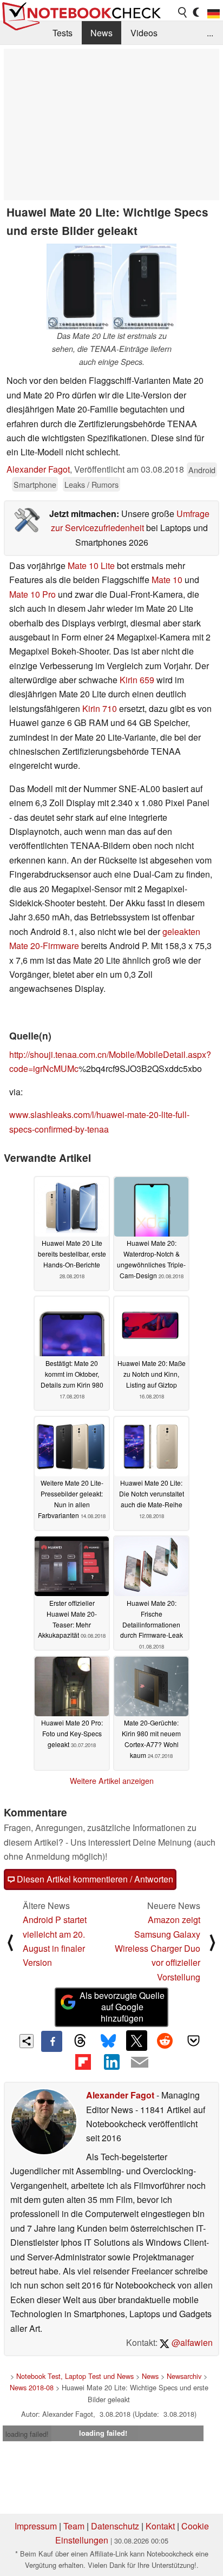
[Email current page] (140, 2063)
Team (74, 2526)
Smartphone (35, 484)
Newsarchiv (184, 2376)
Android (202, 470)
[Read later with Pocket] (193, 2041)
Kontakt (160, 2526)
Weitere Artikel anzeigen (112, 1781)
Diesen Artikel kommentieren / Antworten (94, 1879)
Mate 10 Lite (91, 565)
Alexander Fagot (38, 469)
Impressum (36, 2526)
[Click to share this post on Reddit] (165, 2041)
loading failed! (27, 2434)
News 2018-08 (32, 2387)
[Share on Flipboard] (83, 2062)
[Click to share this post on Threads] (80, 2041)
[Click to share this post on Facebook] (51, 2041)
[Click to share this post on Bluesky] (108, 2041)
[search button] (183, 12)
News (101, 33)
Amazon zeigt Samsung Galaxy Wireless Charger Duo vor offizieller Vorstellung (158, 1948)
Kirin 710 (100, 708)
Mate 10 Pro (32, 594)
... (210, 33)
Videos (144, 33)
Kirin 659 (137, 680)
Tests (63, 33)
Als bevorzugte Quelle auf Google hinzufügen (122, 2007)
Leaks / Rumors (91, 484)
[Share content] (27, 2041)
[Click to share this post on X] (136, 2041)
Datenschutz (115, 2526)
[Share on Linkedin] (111, 2062)
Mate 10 (167, 580)
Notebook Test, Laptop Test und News (75, 2376)
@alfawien (191, 2342)
